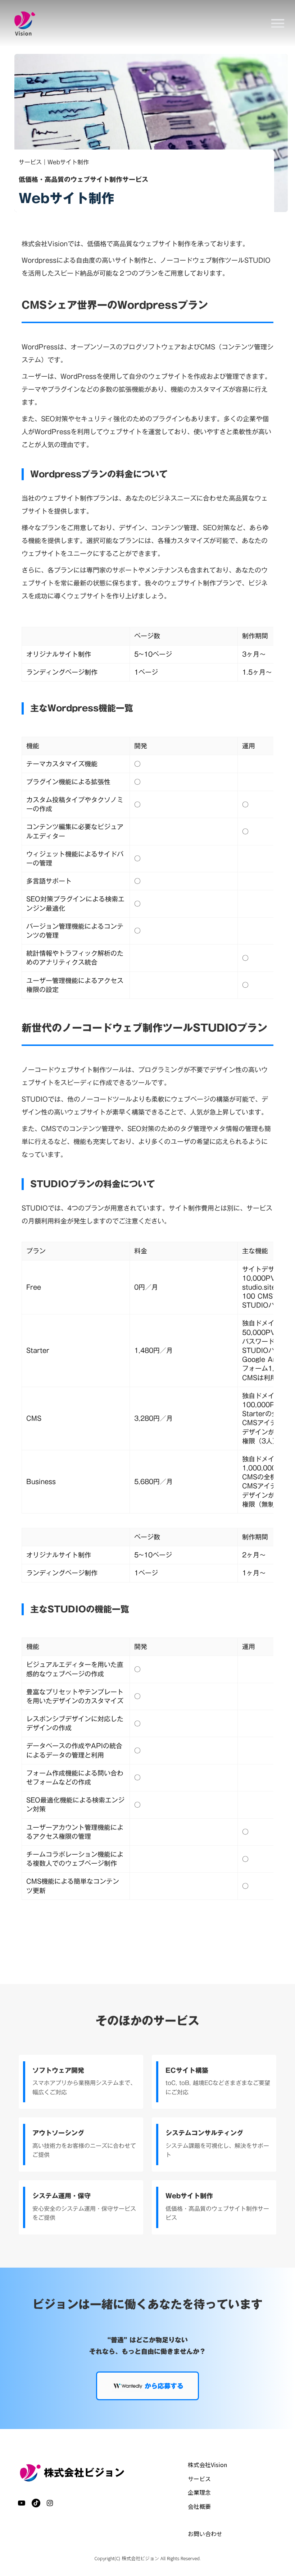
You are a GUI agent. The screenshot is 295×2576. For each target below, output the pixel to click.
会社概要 (199, 2506)
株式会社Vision (207, 2465)
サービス (199, 2479)
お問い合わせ (205, 2534)
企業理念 (199, 2492)
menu (278, 23)
